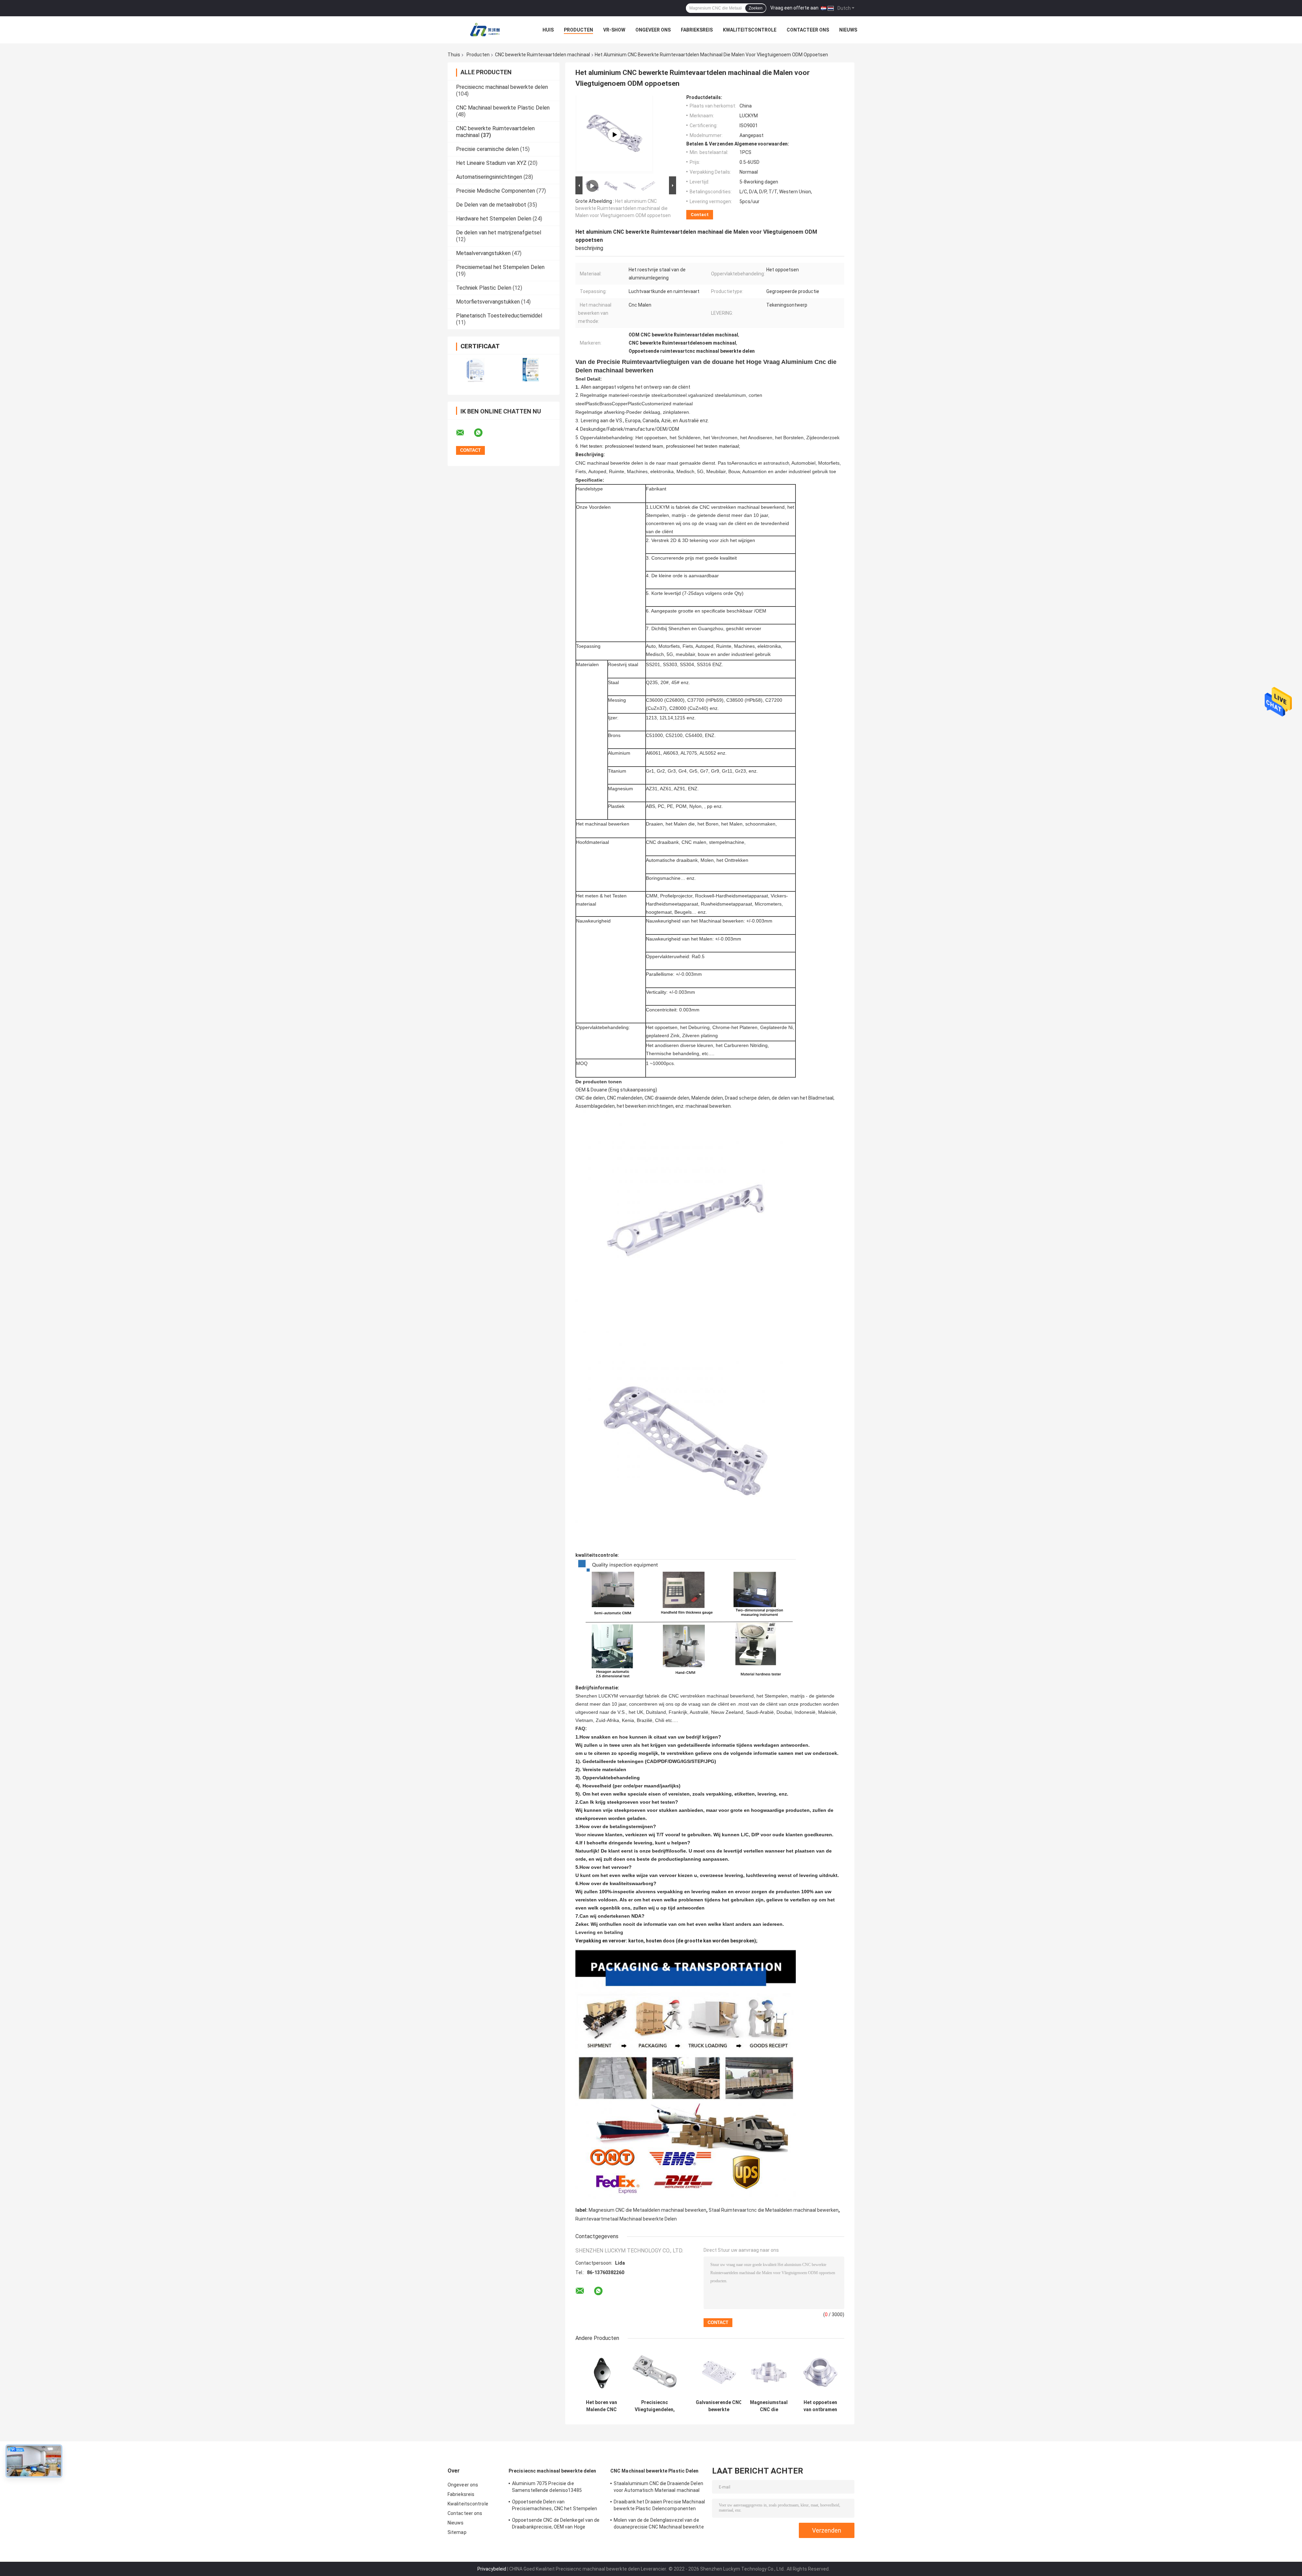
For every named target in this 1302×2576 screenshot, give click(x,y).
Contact (700, 215)
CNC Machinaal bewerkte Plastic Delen (503, 108)
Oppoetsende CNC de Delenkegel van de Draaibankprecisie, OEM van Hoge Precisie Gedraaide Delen (556, 2524)
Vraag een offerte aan (794, 8)
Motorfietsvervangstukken (488, 302)
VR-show (614, 30)
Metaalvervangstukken (483, 253)
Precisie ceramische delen (487, 149)
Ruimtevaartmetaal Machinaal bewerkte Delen (626, 2219)
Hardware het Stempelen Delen (494, 219)
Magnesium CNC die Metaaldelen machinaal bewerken (647, 2210)
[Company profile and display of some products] (614, 135)
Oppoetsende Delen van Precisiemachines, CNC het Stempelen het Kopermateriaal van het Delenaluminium (555, 2506)
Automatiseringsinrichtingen (489, 177)
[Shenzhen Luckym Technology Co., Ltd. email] (465, 433)
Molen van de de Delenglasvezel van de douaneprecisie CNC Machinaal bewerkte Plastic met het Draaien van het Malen (659, 2524)
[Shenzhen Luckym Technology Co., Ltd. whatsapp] (482, 433)
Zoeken (756, 8)
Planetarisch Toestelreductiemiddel (499, 316)
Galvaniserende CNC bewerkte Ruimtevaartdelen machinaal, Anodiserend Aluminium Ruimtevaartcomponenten (719, 2406)
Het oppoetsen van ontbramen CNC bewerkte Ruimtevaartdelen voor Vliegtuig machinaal (820, 2406)
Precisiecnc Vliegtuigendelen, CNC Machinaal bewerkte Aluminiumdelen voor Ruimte (655, 2406)
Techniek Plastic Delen (484, 288)
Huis (548, 30)
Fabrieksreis (697, 30)
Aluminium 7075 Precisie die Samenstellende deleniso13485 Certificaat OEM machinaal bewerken (553, 2488)
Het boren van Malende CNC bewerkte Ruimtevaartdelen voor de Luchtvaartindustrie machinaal (601, 2406)
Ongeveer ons (653, 30)
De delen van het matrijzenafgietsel (499, 233)
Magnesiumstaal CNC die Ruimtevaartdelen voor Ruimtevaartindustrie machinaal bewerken (769, 2406)
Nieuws (848, 30)
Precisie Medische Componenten (496, 191)
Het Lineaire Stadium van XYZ (491, 163)
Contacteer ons (808, 30)
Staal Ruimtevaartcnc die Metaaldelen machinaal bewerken (774, 2210)
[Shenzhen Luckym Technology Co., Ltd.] (485, 30)
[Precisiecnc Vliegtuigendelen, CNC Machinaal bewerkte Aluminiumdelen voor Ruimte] (655, 2372)
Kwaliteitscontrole (750, 30)
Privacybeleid (492, 2569)
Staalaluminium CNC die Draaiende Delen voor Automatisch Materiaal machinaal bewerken (658, 2488)
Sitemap (457, 2532)
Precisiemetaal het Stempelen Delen (500, 267)
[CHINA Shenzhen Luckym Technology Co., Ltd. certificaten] (476, 370)
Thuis (454, 55)
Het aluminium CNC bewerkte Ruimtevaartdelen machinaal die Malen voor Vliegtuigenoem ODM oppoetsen (623, 208)
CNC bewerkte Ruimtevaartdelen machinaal (542, 55)
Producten (578, 30)
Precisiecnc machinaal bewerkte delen (502, 87)
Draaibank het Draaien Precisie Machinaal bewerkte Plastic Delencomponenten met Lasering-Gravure (659, 2506)
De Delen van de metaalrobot (491, 205)
